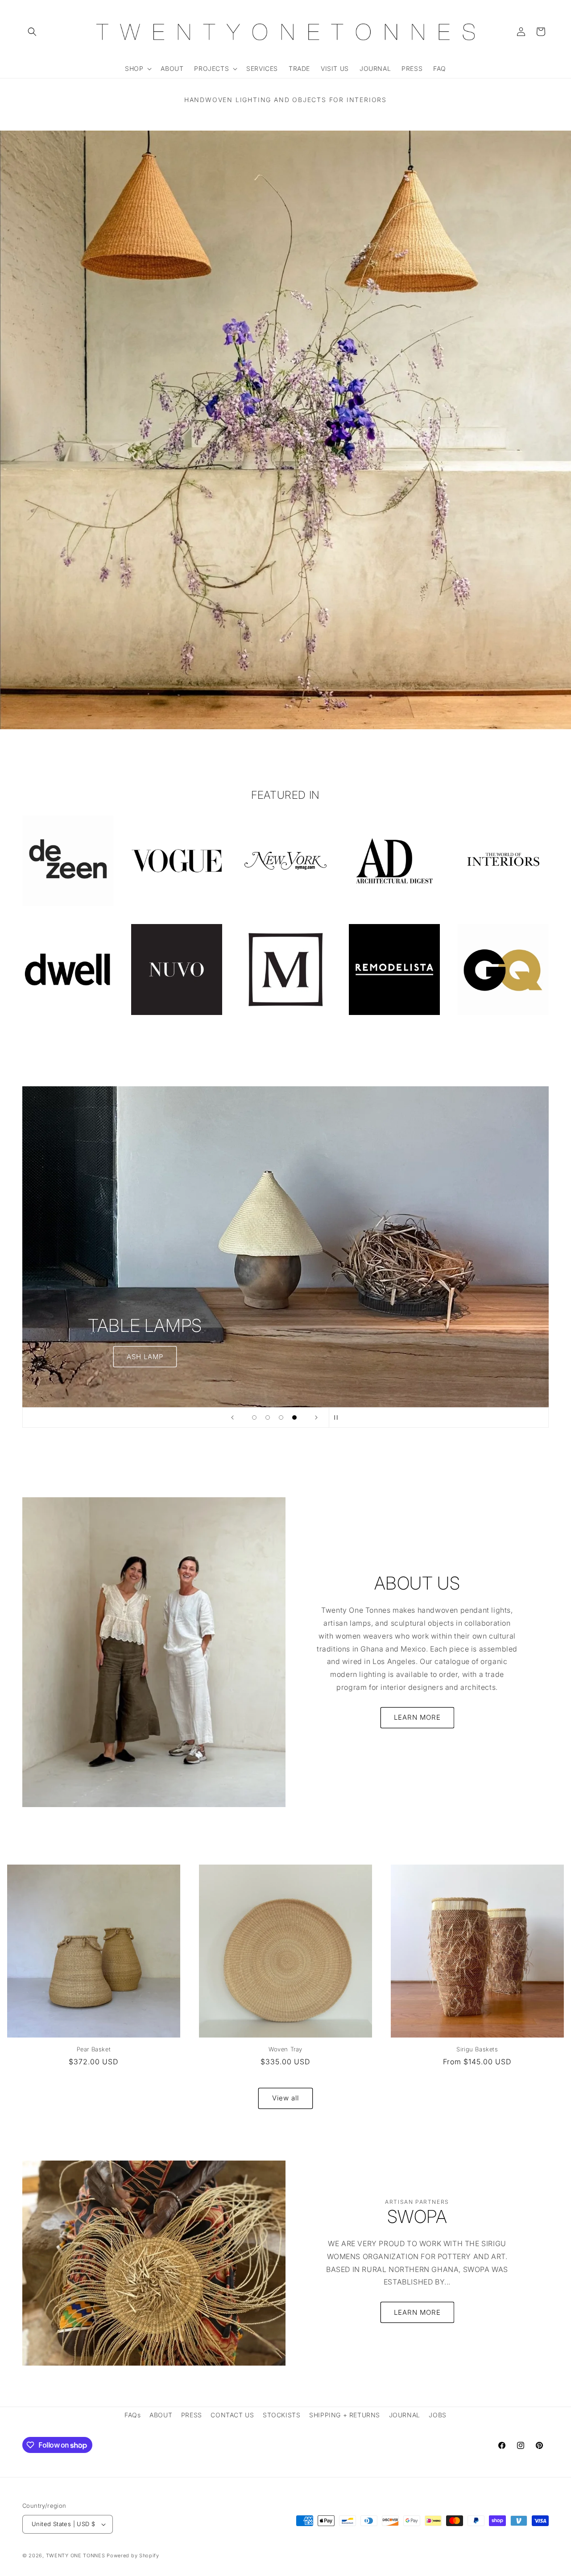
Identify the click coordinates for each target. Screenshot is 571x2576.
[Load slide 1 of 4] (254, 1417)
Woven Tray (285, 2049)
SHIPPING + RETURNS (345, 2415)
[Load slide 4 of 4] (294, 1417)
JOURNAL (405, 2415)
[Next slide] (316, 1417)
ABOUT (161, 2415)
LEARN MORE (417, 1717)
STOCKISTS (281, 2415)
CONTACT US (232, 2415)
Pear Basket (94, 2049)
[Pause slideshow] (339, 1417)
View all (285, 2098)
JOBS (437, 2415)
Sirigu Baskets (477, 2049)
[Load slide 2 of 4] (268, 1417)
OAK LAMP (286, 1263)
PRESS (192, 2415)
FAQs (132, 2415)
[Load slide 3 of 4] (281, 1417)
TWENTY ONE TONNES (76, 2555)
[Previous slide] (232, 1417)
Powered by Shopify (133, 2555)
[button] (32, 32)
